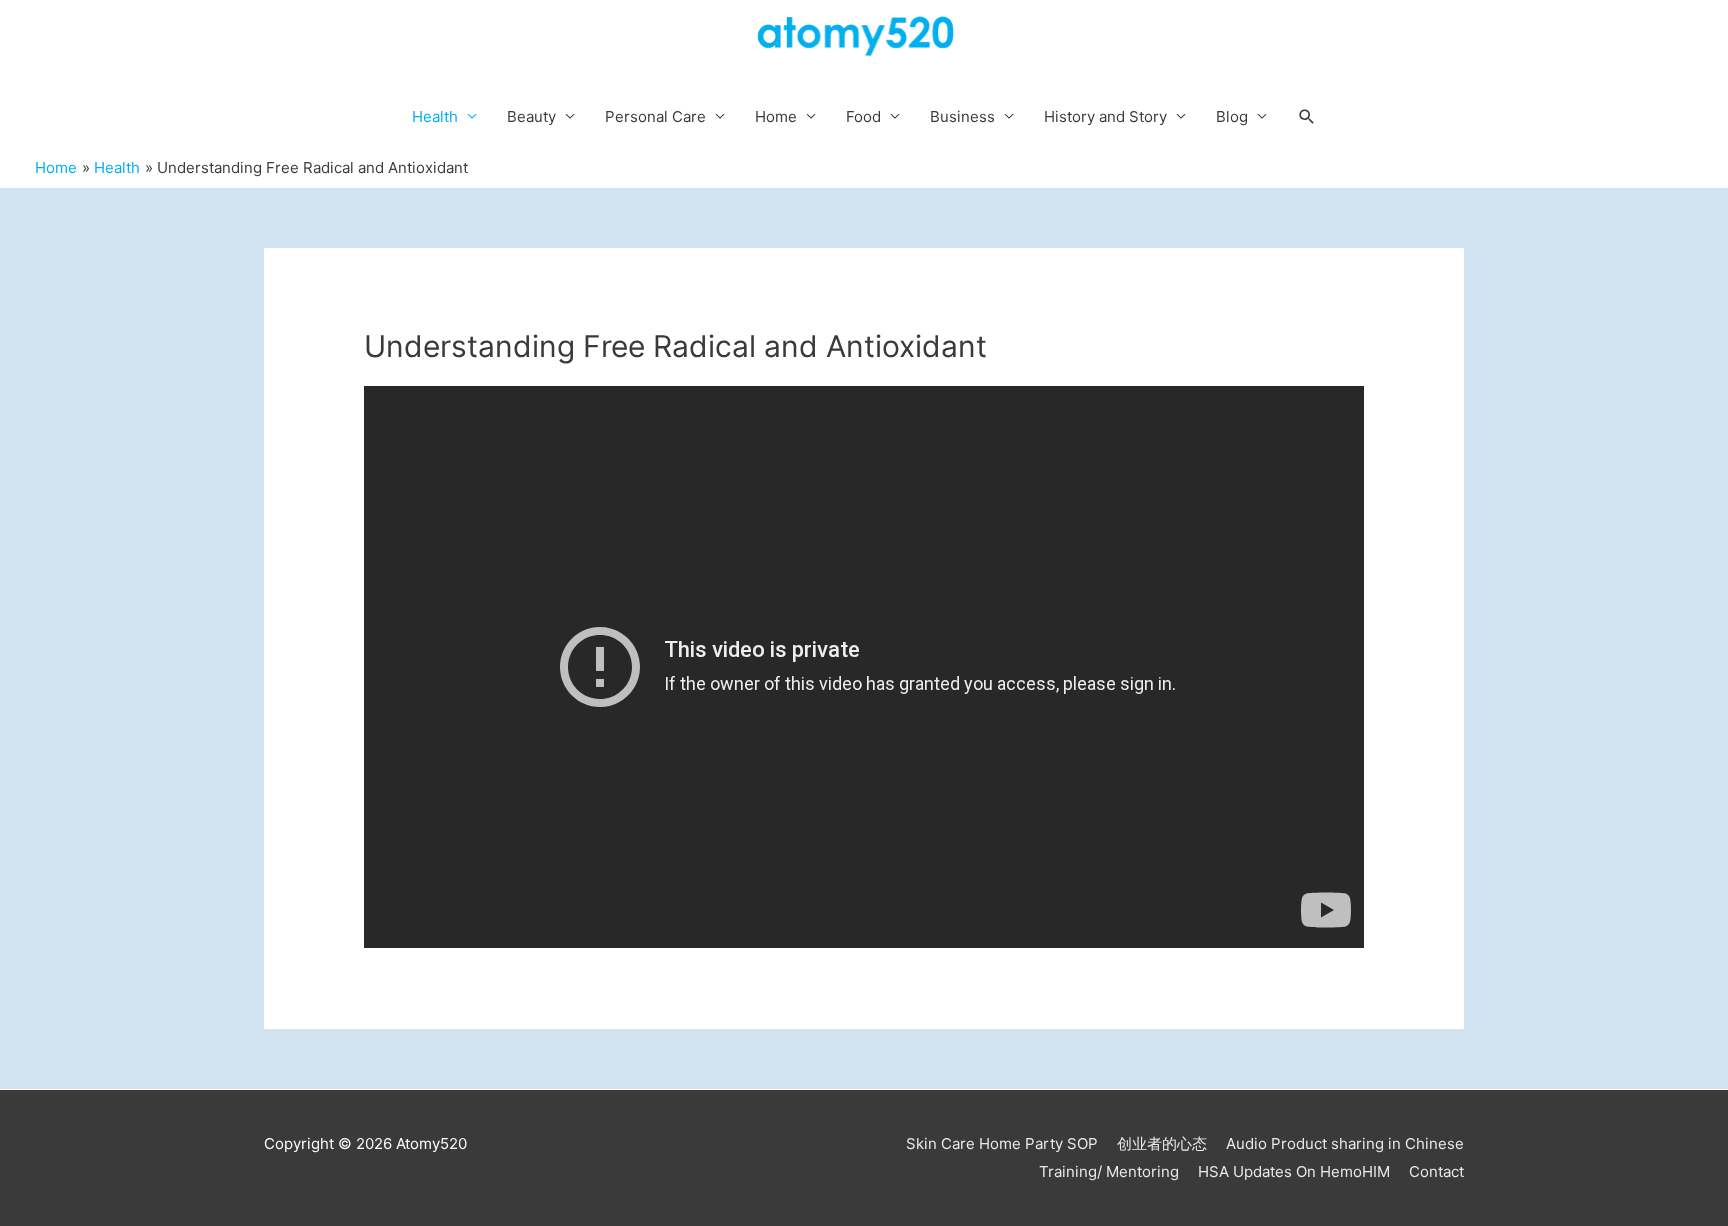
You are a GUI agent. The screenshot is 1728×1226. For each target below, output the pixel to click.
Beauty (531, 116)
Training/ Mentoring (1109, 1171)
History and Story (1105, 116)
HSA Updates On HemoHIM (1294, 1171)
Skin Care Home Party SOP (1002, 1143)
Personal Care (655, 116)
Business (962, 116)
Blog (1232, 116)
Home (776, 116)
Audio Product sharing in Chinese (1345, 1143)
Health (435, 116)
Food (863, 116)
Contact (1436, 1171)
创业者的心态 (1162, 1143)
